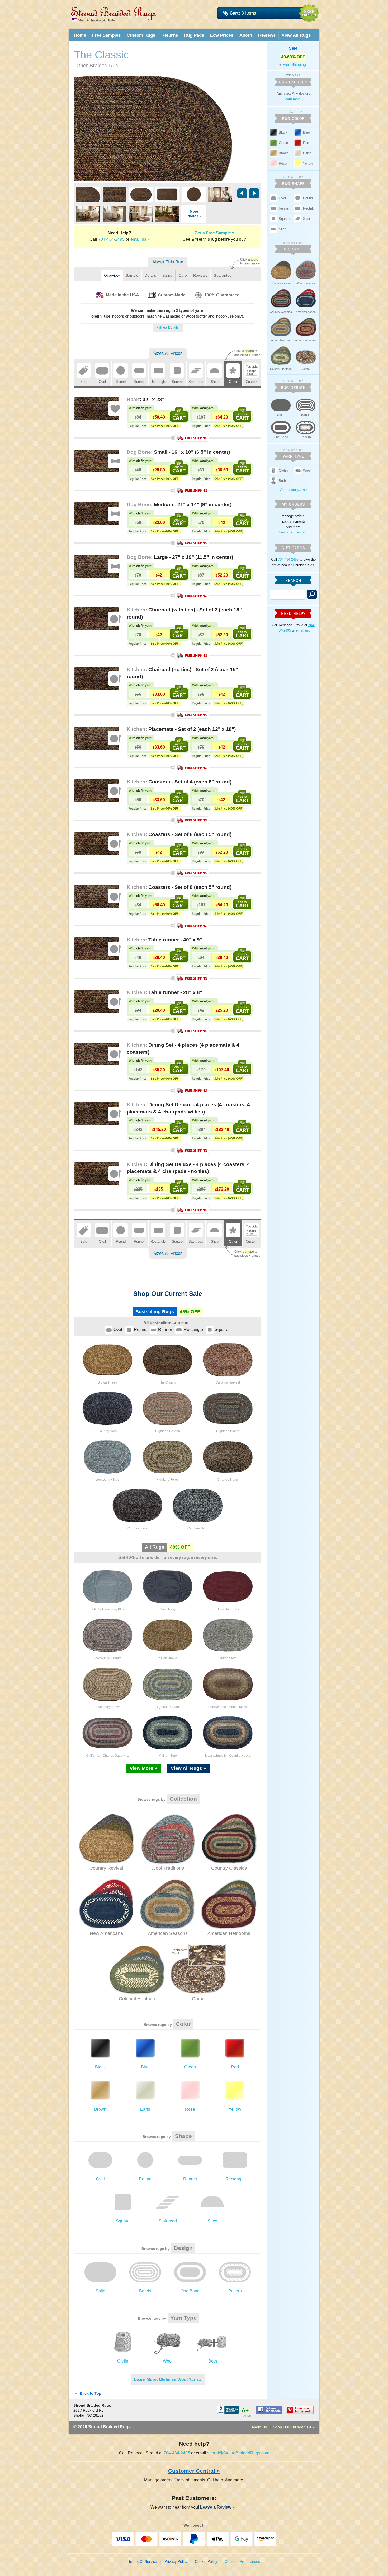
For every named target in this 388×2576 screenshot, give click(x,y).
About (246, 35)
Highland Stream (168, 1707)
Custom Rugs (141, 35)
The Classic (168, 1382)
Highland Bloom (228, 1431)
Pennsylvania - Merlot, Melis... (228, 1707)
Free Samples (106, 35)
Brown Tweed (107, 1382)
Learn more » (294, 99)
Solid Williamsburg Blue (107, 1609)
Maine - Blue (168, 1756)
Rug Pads (194, 35)
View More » (143, 1768)
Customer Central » (294, 532)
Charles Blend (228, 1480)
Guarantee (223, 275)
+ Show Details (168, 328)
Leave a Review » (219, 2507)
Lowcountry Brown (107, 1707)
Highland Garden (168, 1431)
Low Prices (222, 35)
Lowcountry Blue (107, 1480)
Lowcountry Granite (107, 1658)
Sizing (167, 275)
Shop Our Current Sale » (294, 2427)
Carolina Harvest (228, 1382)
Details (150, 275)
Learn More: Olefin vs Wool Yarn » (168, 2380)
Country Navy (107, 1431)
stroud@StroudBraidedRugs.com (238, 2453)
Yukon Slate (228, 1658)
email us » (140, 239)
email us (302, 630)
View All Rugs (296, 35)
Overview (112, 275)
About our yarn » (294, 490)
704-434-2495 (111, 239)
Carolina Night (198, 1528)
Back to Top (90, 2393)
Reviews (267, 35)
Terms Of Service (143, 2561)
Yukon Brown (168, 1658)
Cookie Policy (206, 2561)
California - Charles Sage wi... (107, 1756)
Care (183, 275)
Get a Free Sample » (214, 233)
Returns (170, 35)
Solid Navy (168, 1609)
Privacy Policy (176, 2561)
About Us (259, 2427)
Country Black (138, 1528)
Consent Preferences (242, 2561)
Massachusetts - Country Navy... (228, 1756)
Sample (132, 275)
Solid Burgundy (228, 1609)
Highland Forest (168, 1480)
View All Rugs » (188, 1768)
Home (80, 35)
